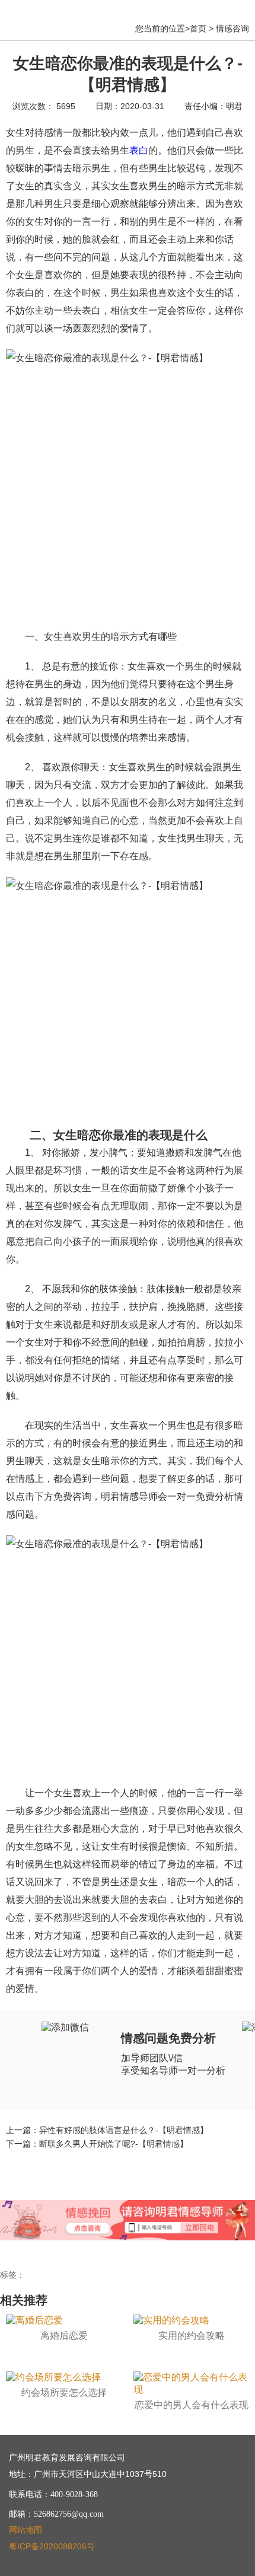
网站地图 (26, 2530)
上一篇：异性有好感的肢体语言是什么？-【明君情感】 (107, 2130)
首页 (198, 28)
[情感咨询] (189, 2215)
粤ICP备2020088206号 (52, 2546)
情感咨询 (232, 28)
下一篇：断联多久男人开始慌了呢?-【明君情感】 (97, 2144)
